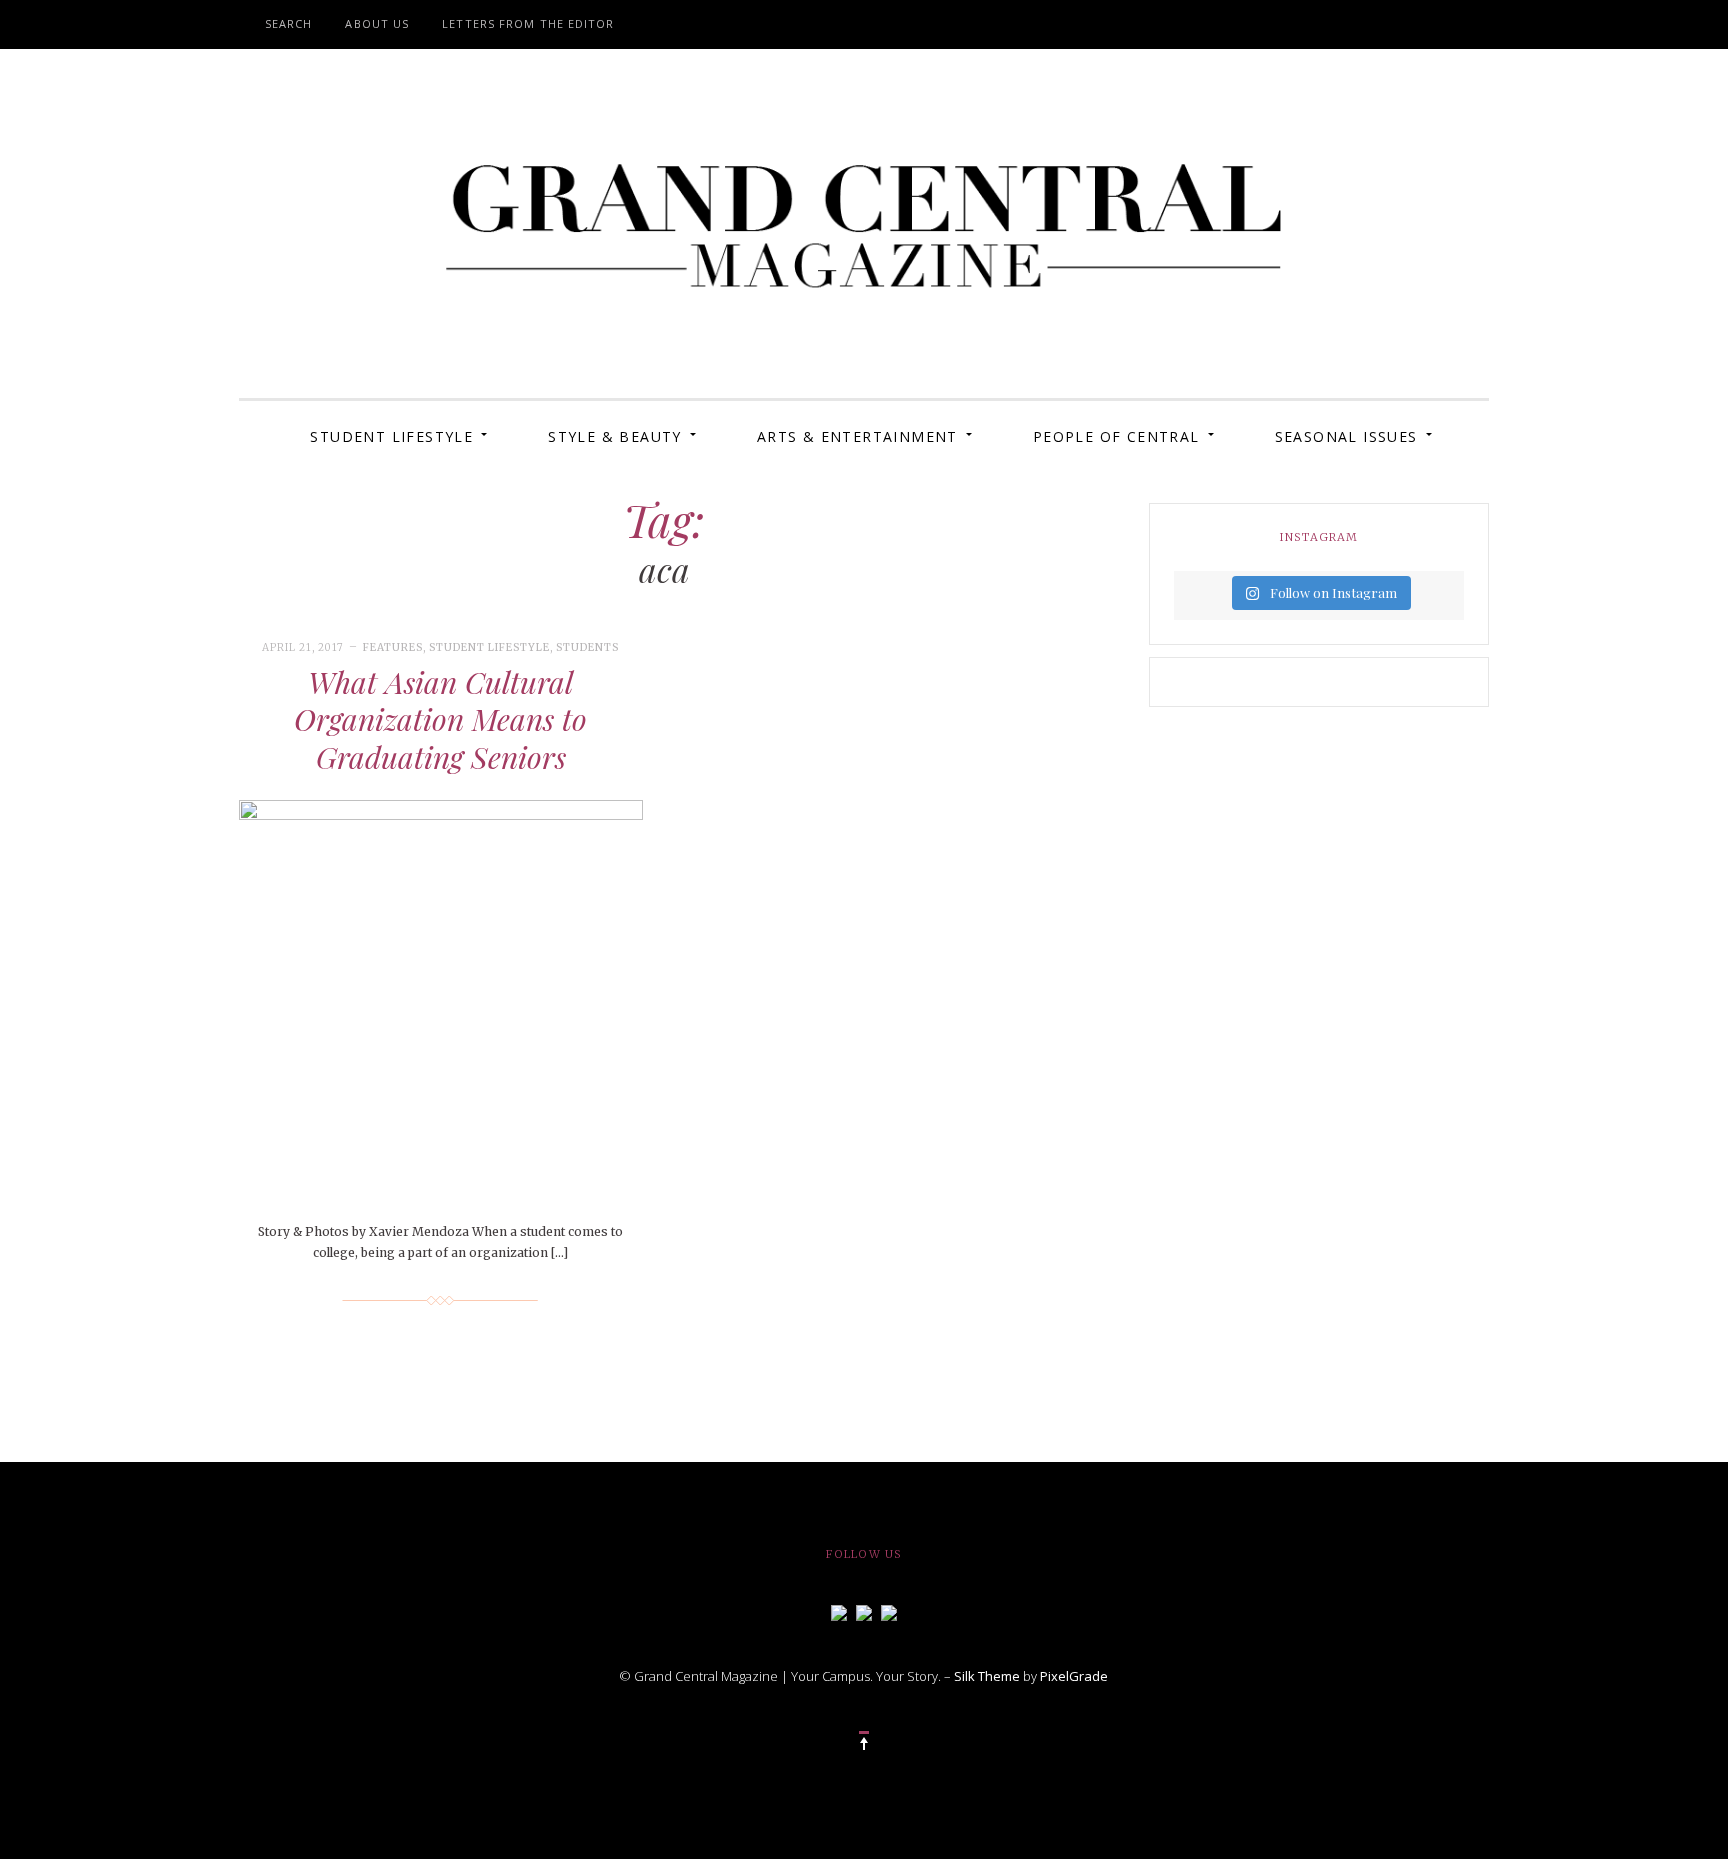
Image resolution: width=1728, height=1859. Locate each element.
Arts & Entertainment (857, 436)
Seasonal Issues (1346, 436)
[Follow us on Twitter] (864, 1611)
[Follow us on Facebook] (839, 1611)
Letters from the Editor (528, 23)
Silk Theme (987, 1676)
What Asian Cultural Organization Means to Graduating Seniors (440, 719)
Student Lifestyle (391, 436)
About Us (377, 23)
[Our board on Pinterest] (889, 1611)
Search (289, 23)
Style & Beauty (615, 436)
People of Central (1116, 436)
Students (587, 647)
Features (393, 647)
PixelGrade (1074, 1676)
